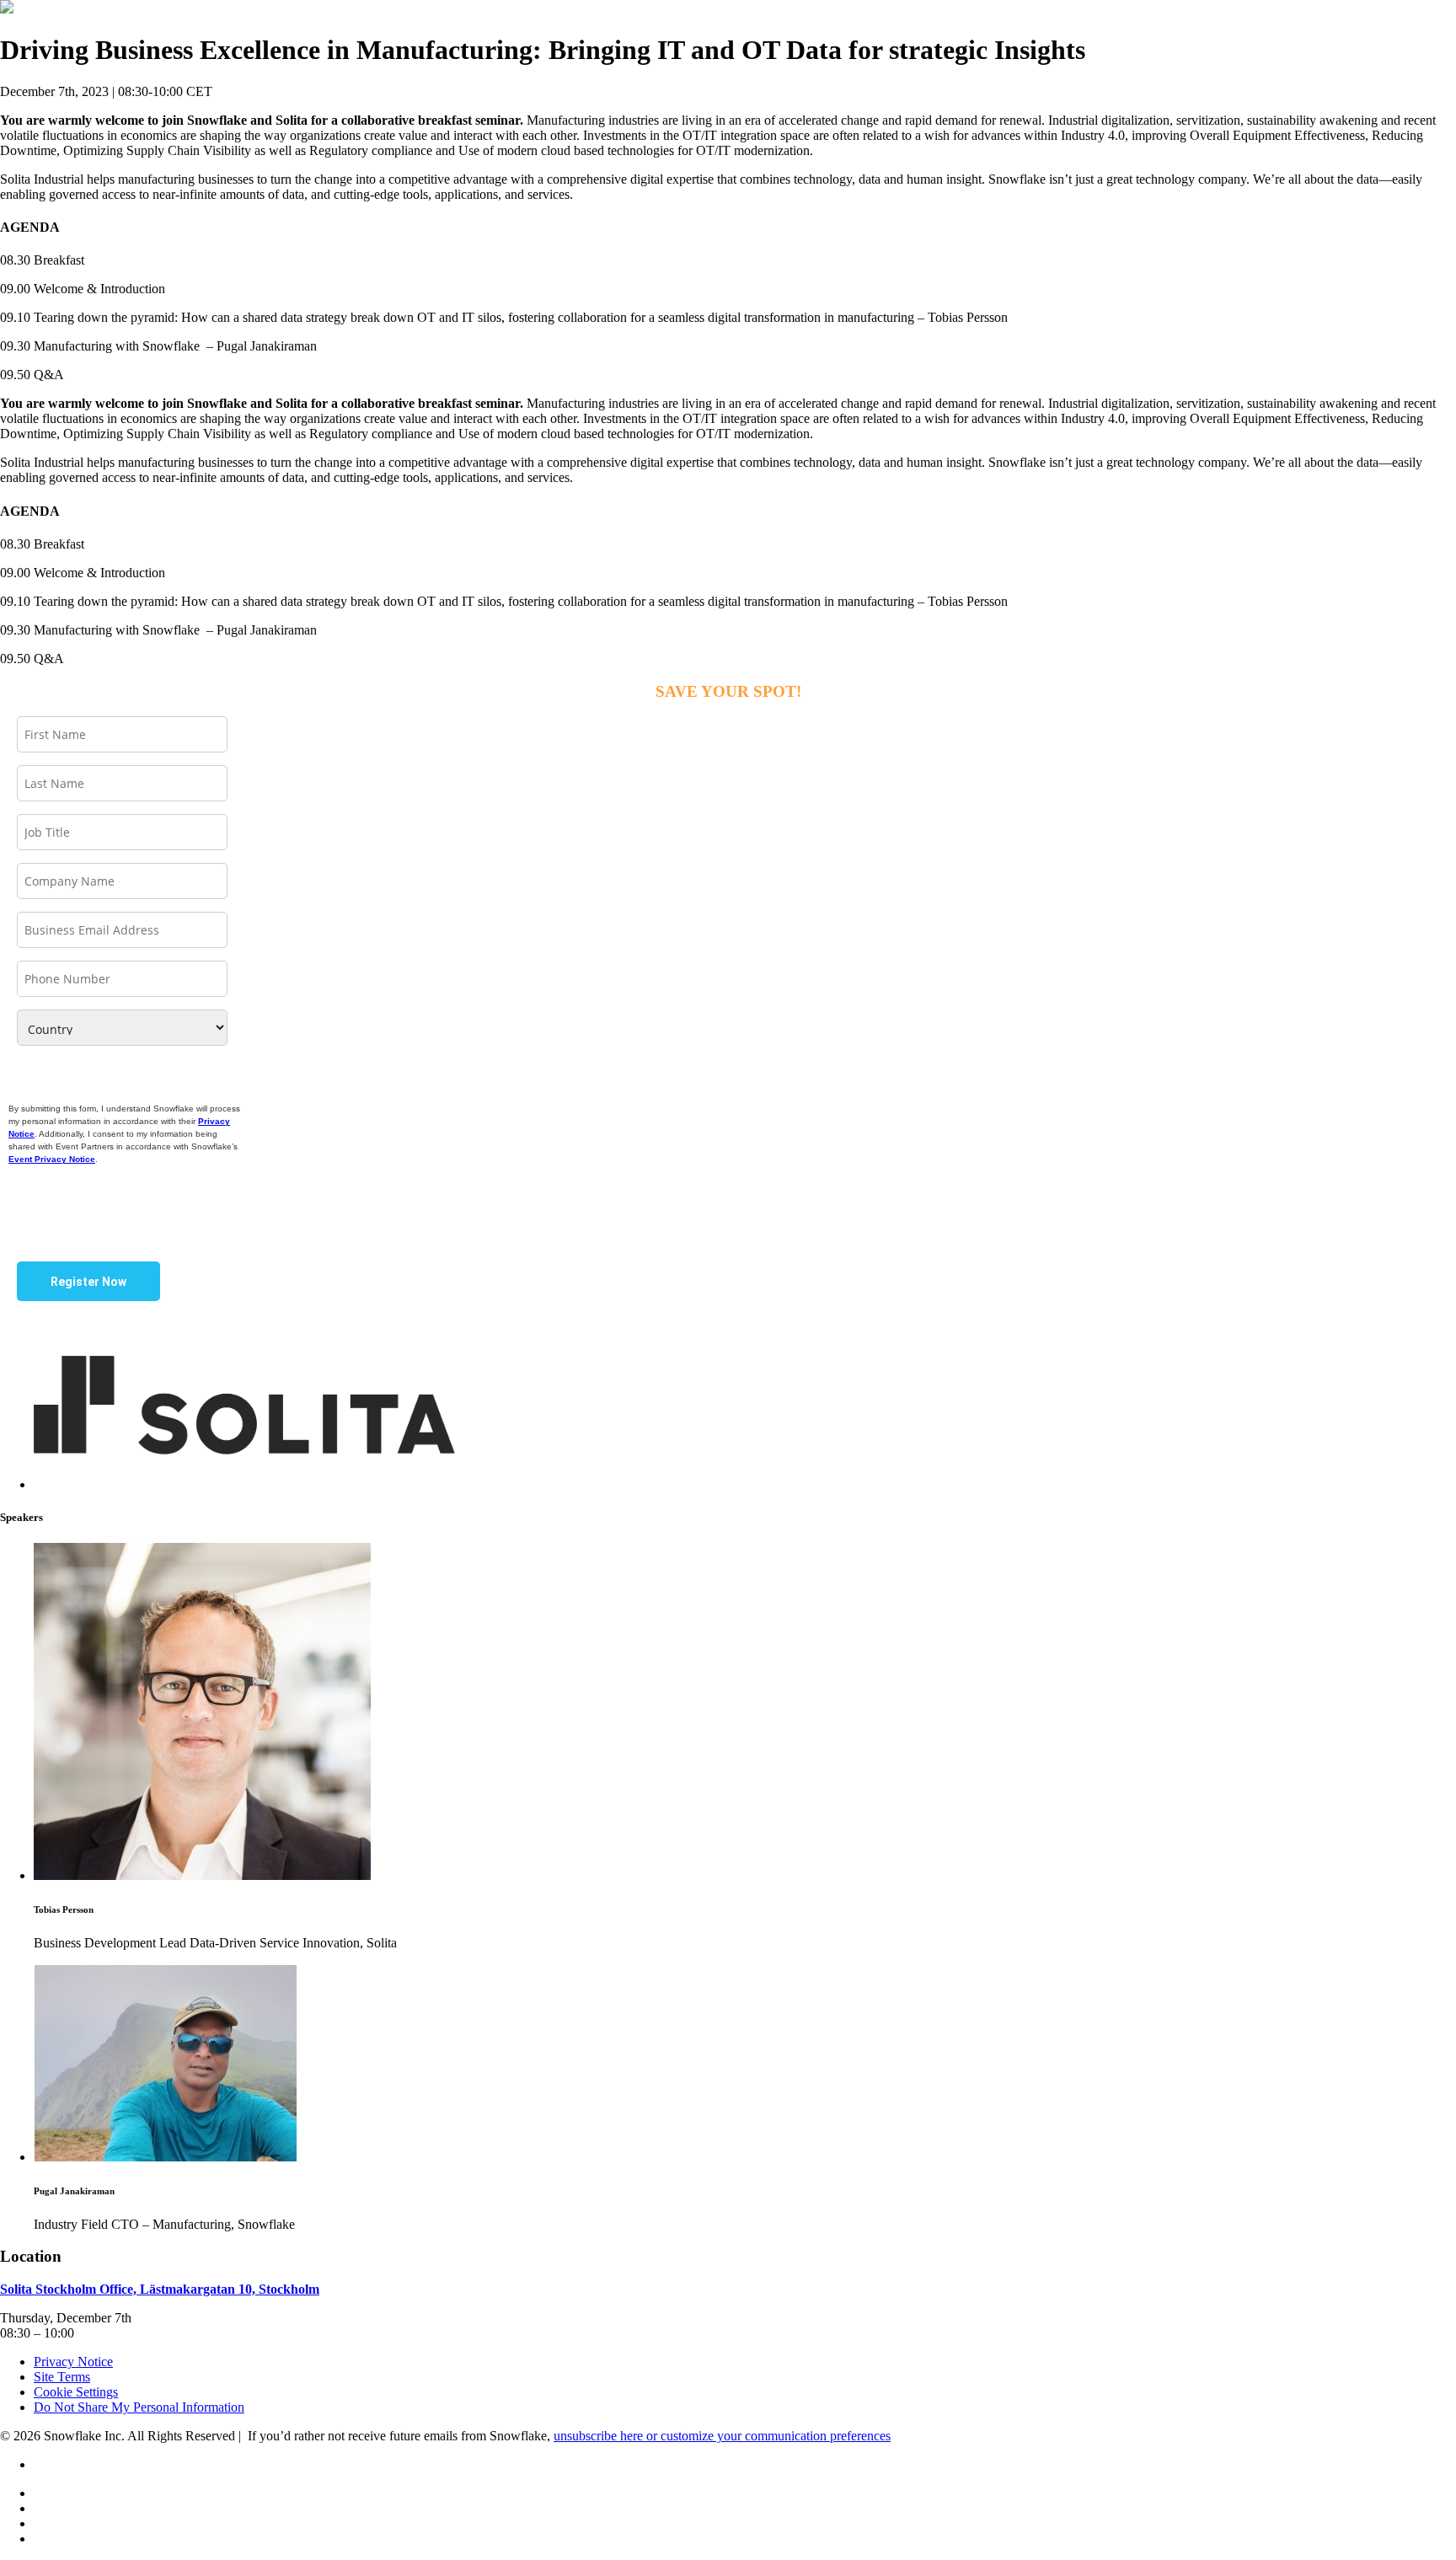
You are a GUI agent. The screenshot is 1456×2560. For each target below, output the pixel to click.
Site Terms (62, 2377)
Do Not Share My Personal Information (139, 2407)
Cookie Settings (76, 2392)
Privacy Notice (73, 2362)
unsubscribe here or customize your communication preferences (722, 2436)
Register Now (88, 1282)
